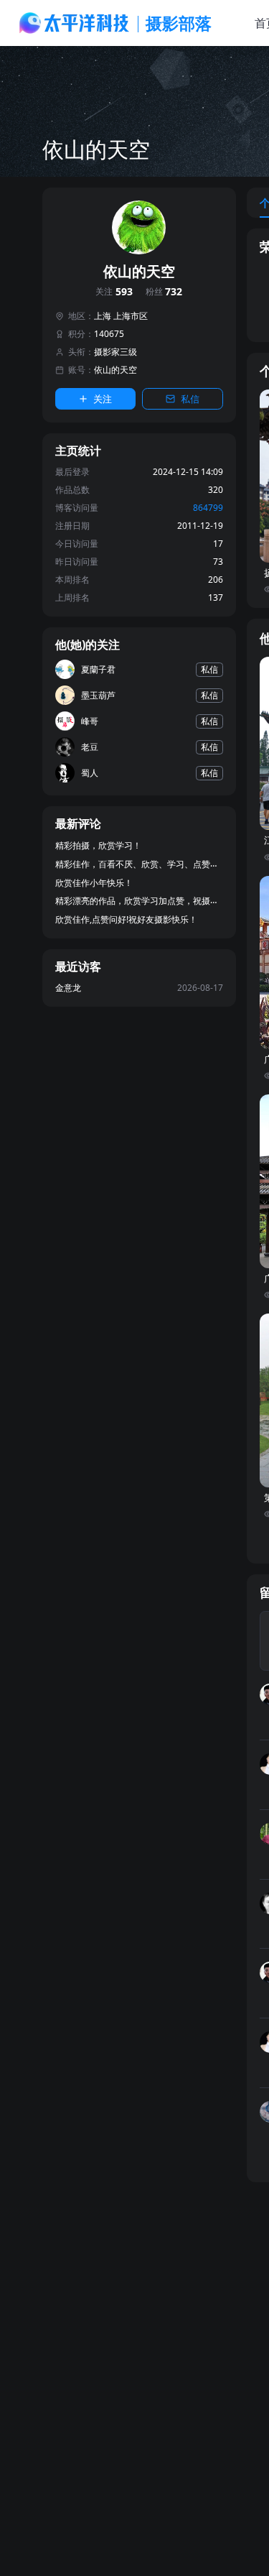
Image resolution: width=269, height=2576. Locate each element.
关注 (114, 292)
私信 (190, 399)
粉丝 (164, 292)
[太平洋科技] (75, 23)
